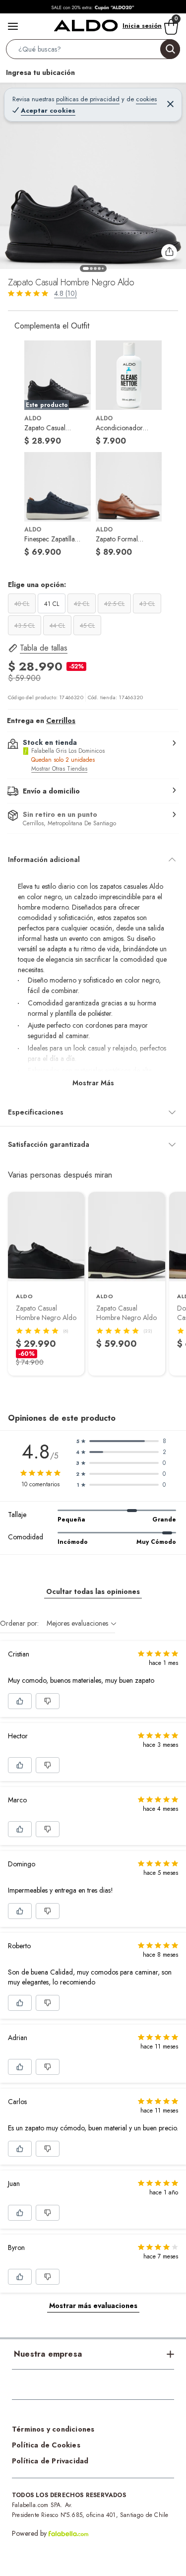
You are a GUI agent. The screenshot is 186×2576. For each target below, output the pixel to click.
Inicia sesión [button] (142, 26)
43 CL (147, 604)
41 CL (52, 604)
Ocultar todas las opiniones (93, 1591)
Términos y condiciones (53, 2429)
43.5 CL (25, 626)
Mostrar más (93, 1083)
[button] (93, 51)
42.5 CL (114, 604)
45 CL (87, 626)
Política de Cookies (46, 2445)
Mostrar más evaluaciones (93, 2306)
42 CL (82, 604)
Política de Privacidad (50, 2461)
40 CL (22, 604)
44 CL (57, 626)
